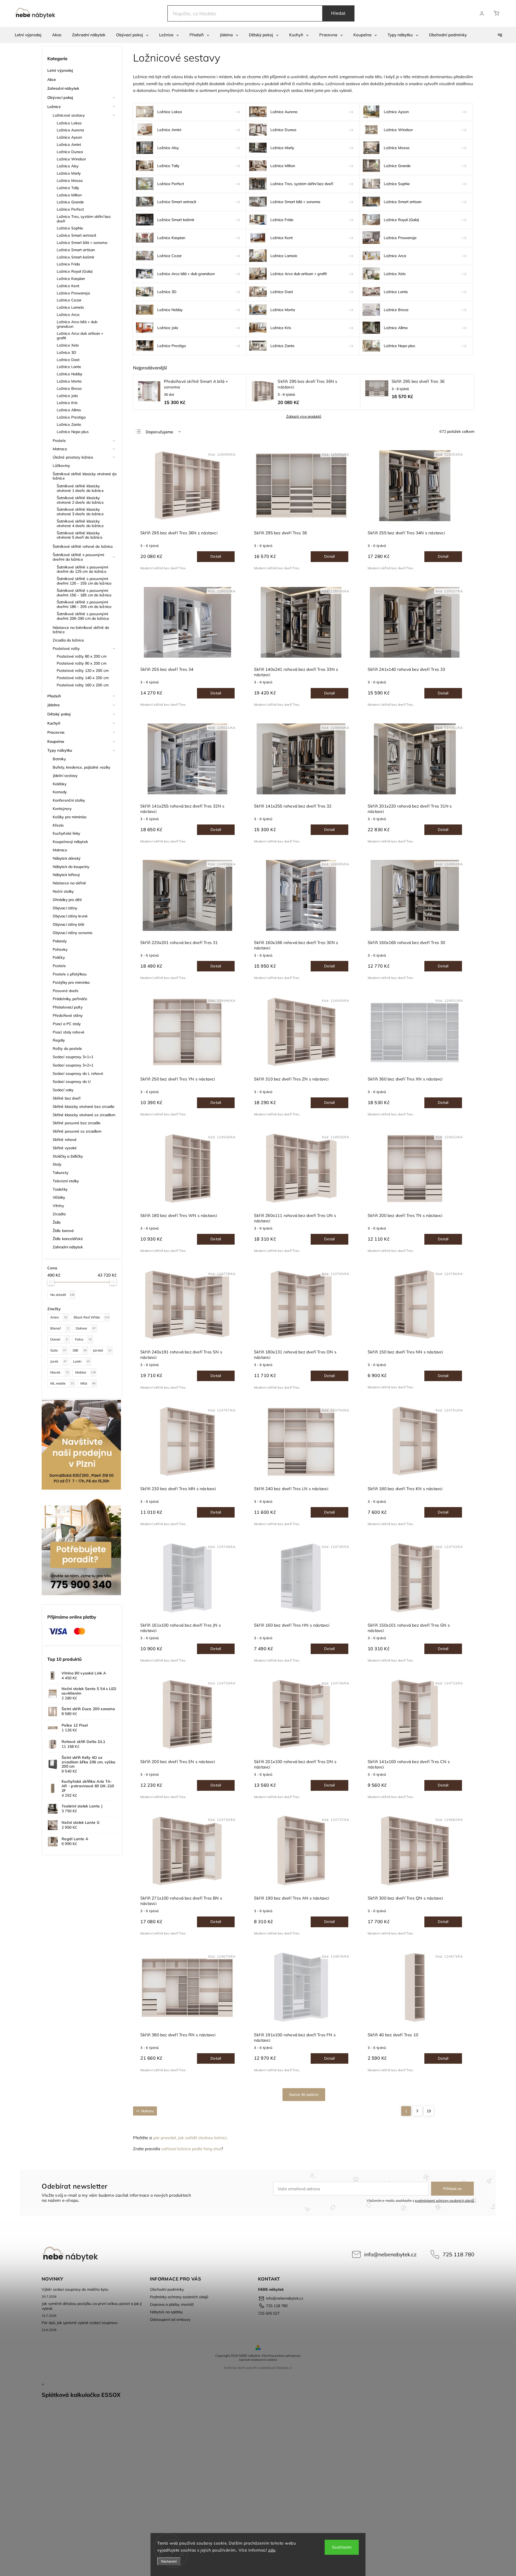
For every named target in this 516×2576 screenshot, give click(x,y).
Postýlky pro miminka (71, 982)
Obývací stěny (65, 908)
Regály (59, 1040)
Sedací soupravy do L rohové (78, 1073)
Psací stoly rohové (69, 1032)
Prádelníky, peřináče (70, 999)
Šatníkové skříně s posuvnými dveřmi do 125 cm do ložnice (82, 569)
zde (272, 2550)
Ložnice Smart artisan (76, 250)
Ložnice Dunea (70, 152)
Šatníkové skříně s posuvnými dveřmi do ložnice (78, 557)
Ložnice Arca (68, 315)
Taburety (60, 1173)
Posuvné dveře (66, 991)
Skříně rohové (65, 1140)
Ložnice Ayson (69, 137)
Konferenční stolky (69, 800)
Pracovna (56, 732)
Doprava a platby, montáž (172, 2304)
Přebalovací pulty (68, 1007)
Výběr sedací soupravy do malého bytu (75, 2289)
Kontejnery (62, 809)
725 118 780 (458, 2254)
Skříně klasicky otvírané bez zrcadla (84, 1107)
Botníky (59, 759)
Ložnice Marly (69, 173)
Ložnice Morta (69, 381)
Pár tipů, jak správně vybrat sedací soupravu (80, 2323)
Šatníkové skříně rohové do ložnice (83, 546)
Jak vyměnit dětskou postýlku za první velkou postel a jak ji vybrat (92, 2306)
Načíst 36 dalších (304, 2095)
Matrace (60, 449)
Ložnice (54, 107)
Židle (57, 1222)
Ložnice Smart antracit (76, 235)
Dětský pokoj (59, 714)
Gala (58, 1350)
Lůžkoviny (61, 466)
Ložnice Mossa (70, 181)
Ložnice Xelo (68, 345)
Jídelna (53, 705)
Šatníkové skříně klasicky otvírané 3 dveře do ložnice (80, 512)
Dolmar (86, 1328)
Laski (81, 1361)
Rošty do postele (67, 1049)
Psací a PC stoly (67, 1024)
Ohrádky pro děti (67, 900)
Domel (59, 1339)
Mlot (88, 1383)
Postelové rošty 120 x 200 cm (83, 671)
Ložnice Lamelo (70, 307)
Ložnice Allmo (69, 410)
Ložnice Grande (70, 202)
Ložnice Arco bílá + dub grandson (77, 324)
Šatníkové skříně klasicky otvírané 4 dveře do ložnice (80, 523)
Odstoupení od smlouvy (170, 2319)
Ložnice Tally (68, 188)
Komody (60, 792)
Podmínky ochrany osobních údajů (179, 2297)
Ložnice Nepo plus (73, 432)
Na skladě (62, 1295)
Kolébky (60, 784)
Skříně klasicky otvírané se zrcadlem (84, 1115)
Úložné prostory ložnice (73, 457)
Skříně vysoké (65, 1148)
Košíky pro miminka (69, 817)
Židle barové (63, 1231)
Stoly (57, 1164)
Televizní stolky (66, 1181)
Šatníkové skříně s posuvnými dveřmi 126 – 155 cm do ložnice (84, 581)
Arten (59, 1317)
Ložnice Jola (67, 396)
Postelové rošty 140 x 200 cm (83, 678)
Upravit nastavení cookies (258, 2360)
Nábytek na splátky (166, 2312)
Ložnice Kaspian (71, 279)
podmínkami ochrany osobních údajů (444, 2200)
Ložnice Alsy (68, 166)
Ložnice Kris (67, 403)
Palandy (60, 941)
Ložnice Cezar (69, 300)
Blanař (59, 1328)
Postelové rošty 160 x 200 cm (83, 685)
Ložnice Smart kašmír (76, 257)
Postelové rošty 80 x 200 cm (82, 656)
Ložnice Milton (69, 195)
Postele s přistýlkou (70, 974)
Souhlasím (342, 2547)
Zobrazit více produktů (304, 417)
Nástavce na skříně (69, 883)
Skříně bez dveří (67, 1098)
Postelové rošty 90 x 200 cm (82, 663)
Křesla (58, 825)
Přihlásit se (452, 2189)
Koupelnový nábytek (70, 842)
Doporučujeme (159, 432)
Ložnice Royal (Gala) (75, 271)
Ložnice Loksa (69, 123)
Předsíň (54, 696)
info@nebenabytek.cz (390, 2254)
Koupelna (56, 741)
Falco (83, 1339)
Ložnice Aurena (70, 130)
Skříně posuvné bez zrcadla (77, 1123)
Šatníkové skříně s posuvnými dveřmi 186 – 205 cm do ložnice (84, 604)
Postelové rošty (66, 648)
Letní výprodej (60, 70)
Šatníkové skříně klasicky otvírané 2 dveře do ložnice (80, 500)
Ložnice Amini (69, 145)
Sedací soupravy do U (72, 1082)
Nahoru (147, 2111)
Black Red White (91, 1317)
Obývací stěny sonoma (72, 933)
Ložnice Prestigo (71, 417)
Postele (59, 441)
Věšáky (59, 1197)
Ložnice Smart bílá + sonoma (82, 243)
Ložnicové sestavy (69, 115)
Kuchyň (54, 723)
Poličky (59, 957)
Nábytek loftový (66, 875)
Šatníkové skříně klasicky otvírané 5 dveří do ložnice (80, 535)
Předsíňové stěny (68, 1015)
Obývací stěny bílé (69, 924)
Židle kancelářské (68, 1239)
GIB (80, 1350)
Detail (216, 556)
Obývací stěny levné (70, 916)
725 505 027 (269, 2313)
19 (429, 2111)
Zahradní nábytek (63, 88)
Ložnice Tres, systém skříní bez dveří (84, 219)
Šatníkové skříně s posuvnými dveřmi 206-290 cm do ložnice (83, 616)
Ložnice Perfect (70, 209)
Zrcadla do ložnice (68, 640)
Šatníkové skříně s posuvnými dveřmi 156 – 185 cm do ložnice (84, 593)
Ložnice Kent (68, 286)
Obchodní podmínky (167, 2289)
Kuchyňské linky (67, 833)
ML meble (62, 1383)
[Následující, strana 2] (417, 2111)
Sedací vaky (63, 1090)
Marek (60, 1372)
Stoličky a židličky (68, 1156)
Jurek (58, 1361)
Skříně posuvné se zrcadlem (77, 1131)
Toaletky (60, 1189)
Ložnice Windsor (71, 159)
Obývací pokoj (60, 98)
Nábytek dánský (67, 858)
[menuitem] (28, 35)
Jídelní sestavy (65, 776)
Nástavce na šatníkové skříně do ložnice (81, 630)
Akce (52, 80)
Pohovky (60, 949)
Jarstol (102, 1350)
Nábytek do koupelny (71, 867)
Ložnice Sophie (70, 228)
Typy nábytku (60, 750)
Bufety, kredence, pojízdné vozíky (81, 767)
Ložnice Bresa (69, 388)
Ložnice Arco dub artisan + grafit (80, 336)
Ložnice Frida (68, 264)
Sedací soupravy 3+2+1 (73, 1065)
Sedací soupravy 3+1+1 (73, 1057)
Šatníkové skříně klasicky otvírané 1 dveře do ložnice (80, 488)
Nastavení (169, 2561)
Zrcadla (59, 1214)
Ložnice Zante (69, 424)
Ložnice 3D (67, 352)
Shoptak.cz (284, 2368)
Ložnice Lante (69, 367)
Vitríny (58, 1206)
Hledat (338, 13)
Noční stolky (63, 891)
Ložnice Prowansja (73, 293)
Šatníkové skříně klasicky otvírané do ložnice (85, 476)
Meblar (85, 1372)
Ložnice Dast (68, 360)
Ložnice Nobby (69, 374)
